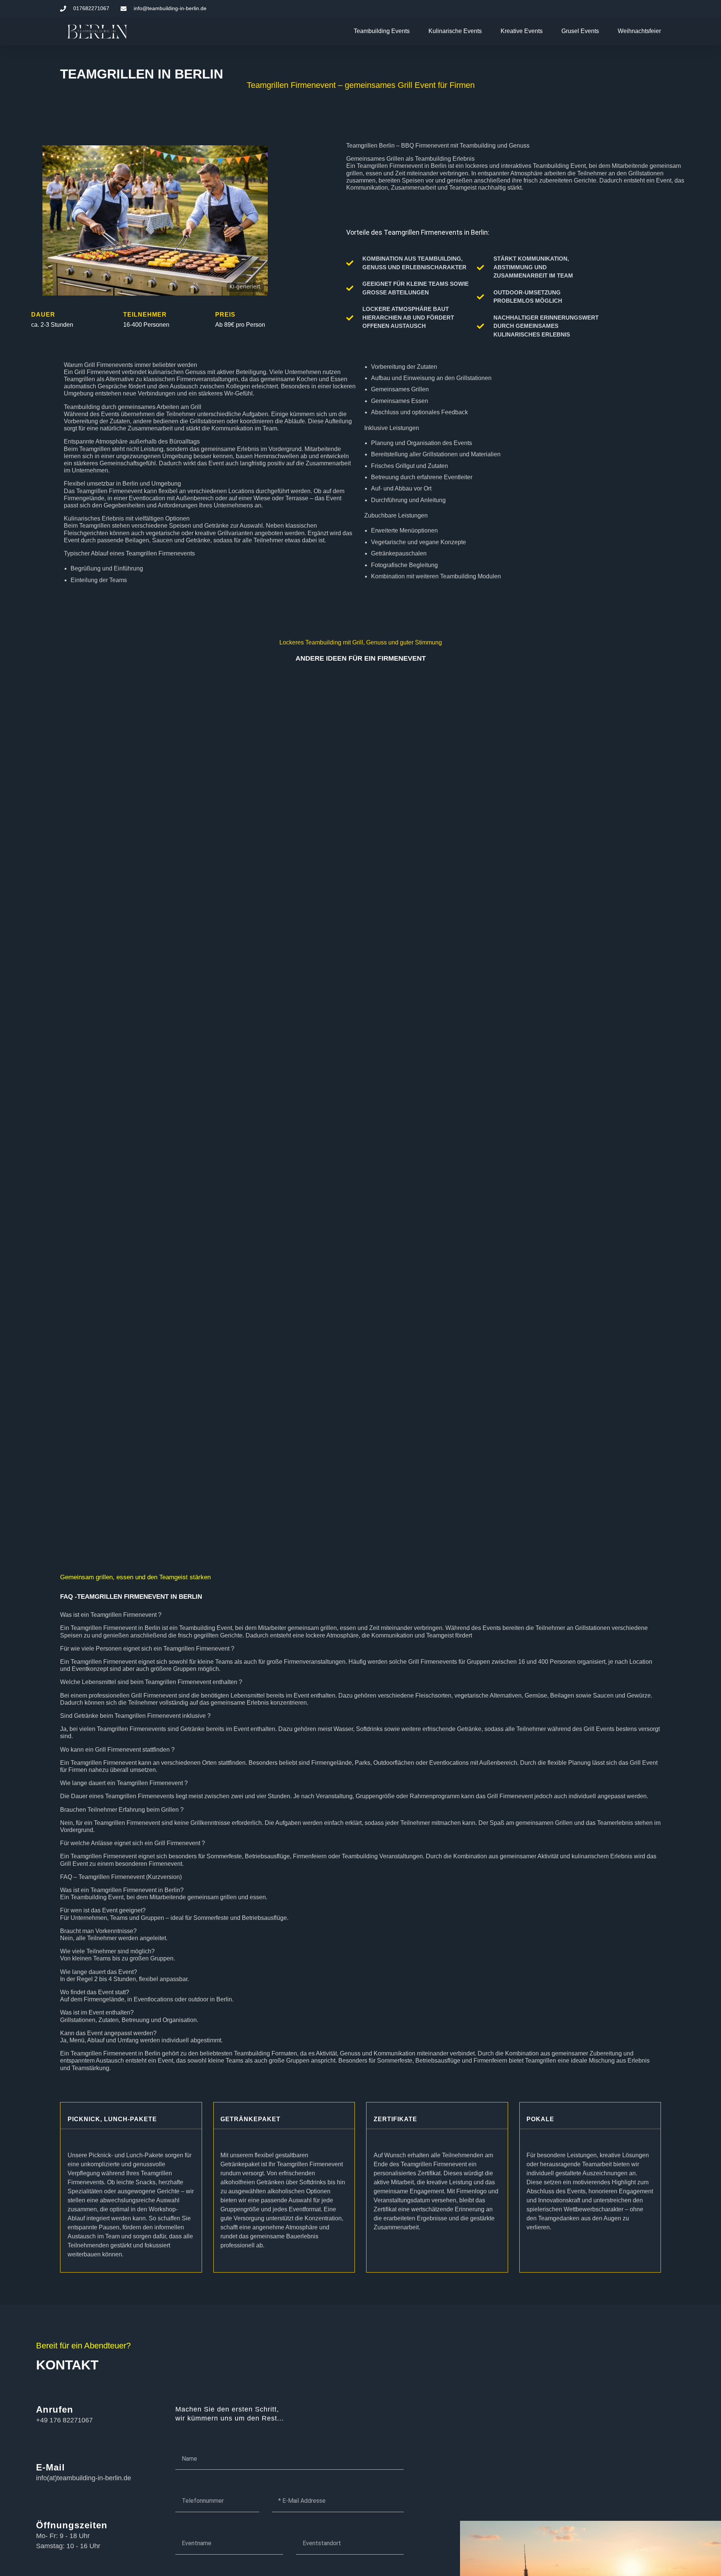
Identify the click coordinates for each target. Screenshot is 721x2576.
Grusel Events (580, 31)
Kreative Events (522, 31)
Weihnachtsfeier (639, 31)
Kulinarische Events (455, 31)
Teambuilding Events (382, 31)
